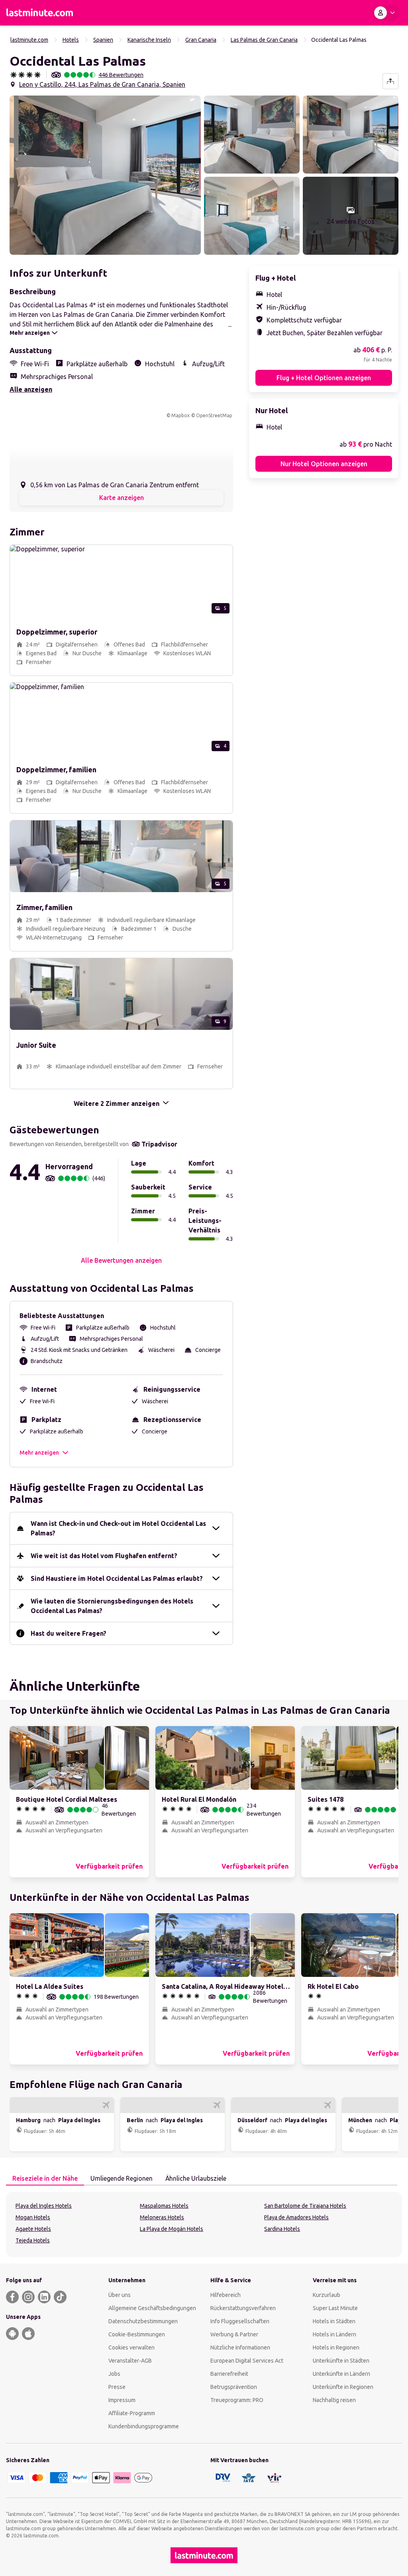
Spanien (103, 40)
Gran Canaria (201, 40)
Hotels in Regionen (336, 2347)
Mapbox (180, 415)
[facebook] (12, 2297)
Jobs (114, 2374)
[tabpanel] (204, 2224)
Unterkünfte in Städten (341, 2361)
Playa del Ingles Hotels (44, 2206)
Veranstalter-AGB (130, 2361)
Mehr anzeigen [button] (39, 1453)
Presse (117, 2387)
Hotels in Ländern (334, 2334)
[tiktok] (60, 2297)
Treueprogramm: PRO (237, 2400)
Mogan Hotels (33, 2217)
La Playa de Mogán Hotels (172, 2229)
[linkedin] (44, 2297)
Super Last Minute (335, 2308)
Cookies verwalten (131, 2347)
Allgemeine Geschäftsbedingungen (152, 2308)
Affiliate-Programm (132, 2413)
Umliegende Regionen (122, 2178)
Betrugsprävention (234, 2387)
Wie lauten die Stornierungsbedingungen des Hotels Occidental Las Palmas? (112, 1606)
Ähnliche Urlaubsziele (196, 2178)
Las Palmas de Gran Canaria (264, 40)
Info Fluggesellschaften (240, 2321)
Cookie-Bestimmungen (137, 2334)
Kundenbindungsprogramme (144, 2426)
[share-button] (390, 81)
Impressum (122, 2400)
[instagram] (28, 2297)
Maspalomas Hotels (164, 2206)
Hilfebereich (226, 2295)
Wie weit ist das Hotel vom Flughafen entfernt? (104, 1556)
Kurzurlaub (327, 2295)
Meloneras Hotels (162, 2217)
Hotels (71, 40)
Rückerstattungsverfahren (243, 2308)
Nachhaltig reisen (334, 2400)
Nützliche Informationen (240, 2347)
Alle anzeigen (31, 389)
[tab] (45, 2179)
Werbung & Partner (234, 2334)
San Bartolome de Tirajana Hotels (305, 2206)
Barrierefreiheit (229, 2374)
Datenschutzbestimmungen (143, 2321)
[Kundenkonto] (386, 13)
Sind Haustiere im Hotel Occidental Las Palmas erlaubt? (117, 1578)
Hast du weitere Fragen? (69, 1633)
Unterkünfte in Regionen (343, 2387)
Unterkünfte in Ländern (341, 2374)
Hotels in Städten (334, 2321)
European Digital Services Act (247, 2361)
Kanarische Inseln (149, 40)
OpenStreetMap (214, 415)
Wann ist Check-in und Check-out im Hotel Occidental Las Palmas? (118, 1528)
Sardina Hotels (282, 2229)
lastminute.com (29, 40)
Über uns (120, 2295)
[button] (105, 175)
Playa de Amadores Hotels (296, 2217)
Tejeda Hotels (33, 2240)
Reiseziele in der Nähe (45, 2178)
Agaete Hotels (33, 2229)
